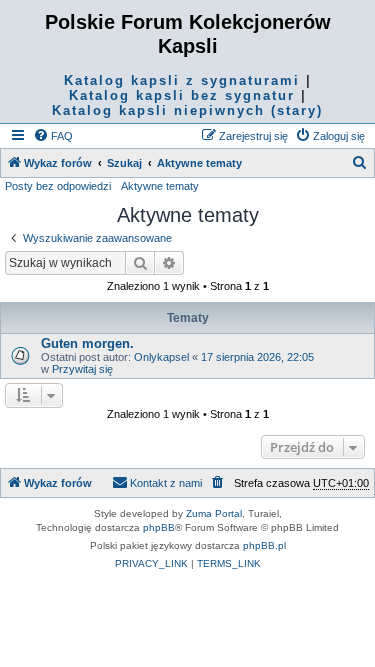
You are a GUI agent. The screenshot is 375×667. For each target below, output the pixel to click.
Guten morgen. (87, 343)
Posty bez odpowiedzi (58, 186)
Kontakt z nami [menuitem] (166, 483)
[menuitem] (53, 136)
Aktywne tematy (160, 186)
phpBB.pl (264, 545)
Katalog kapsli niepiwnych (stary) (187, 110)
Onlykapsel (161, 357)
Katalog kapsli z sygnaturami (182, 80)
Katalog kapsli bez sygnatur (182, 95)
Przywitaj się (82, 369)
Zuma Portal (214, 513)
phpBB (159, 527)
